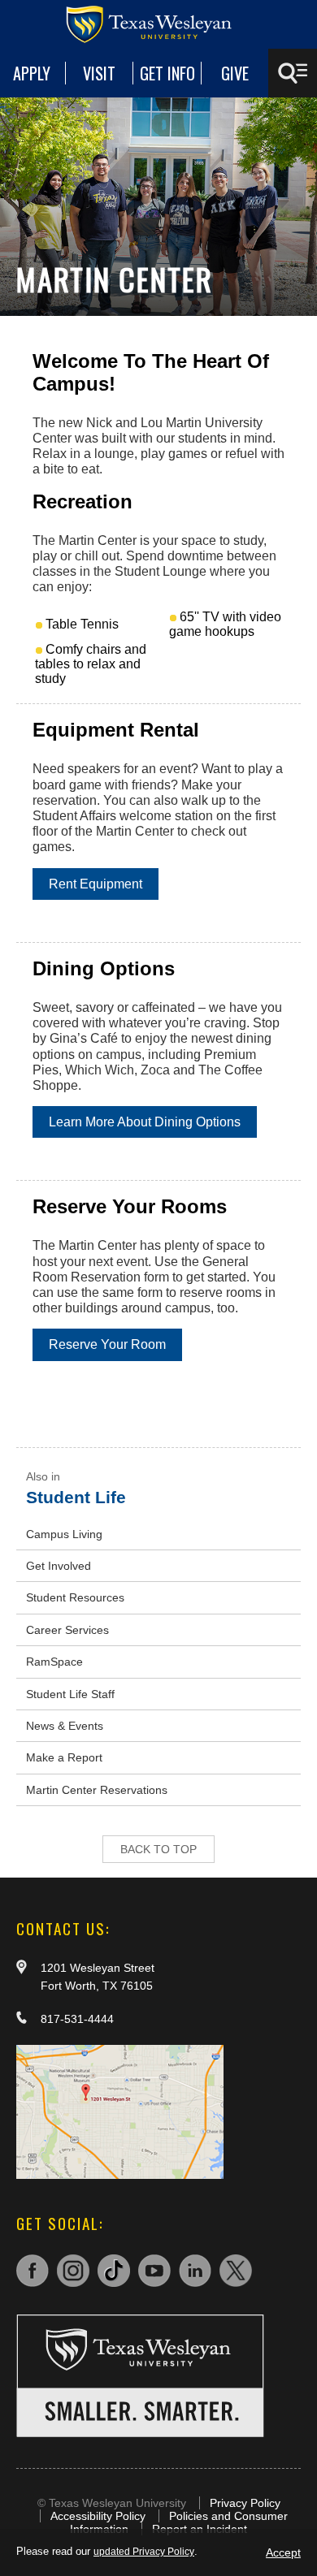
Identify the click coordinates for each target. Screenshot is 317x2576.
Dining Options (104, 968)
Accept (283, 2552)
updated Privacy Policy (144, 2552)
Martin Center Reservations (97, 1790)
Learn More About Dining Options (145, 1122)
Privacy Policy (245, 2503)
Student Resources (75, 1597)
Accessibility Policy (98, 2516)
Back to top (158, 1849)
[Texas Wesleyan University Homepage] (158, 24)
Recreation (83, 501)
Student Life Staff (70, 1694)
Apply (32, 73)
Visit (99, 73)
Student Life (76, 1497)
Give (235, 73)
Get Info (167, 73)
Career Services (67, 1630)
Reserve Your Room (107, 1344)
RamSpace (54, 1662)
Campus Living (64, 1534)
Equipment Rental (116, 730)
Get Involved (59, 1566)
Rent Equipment (96, 884)
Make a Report (64, 1757)
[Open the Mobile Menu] (293, 73)
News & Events (65, 1726)
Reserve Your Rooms (130, 1206)
